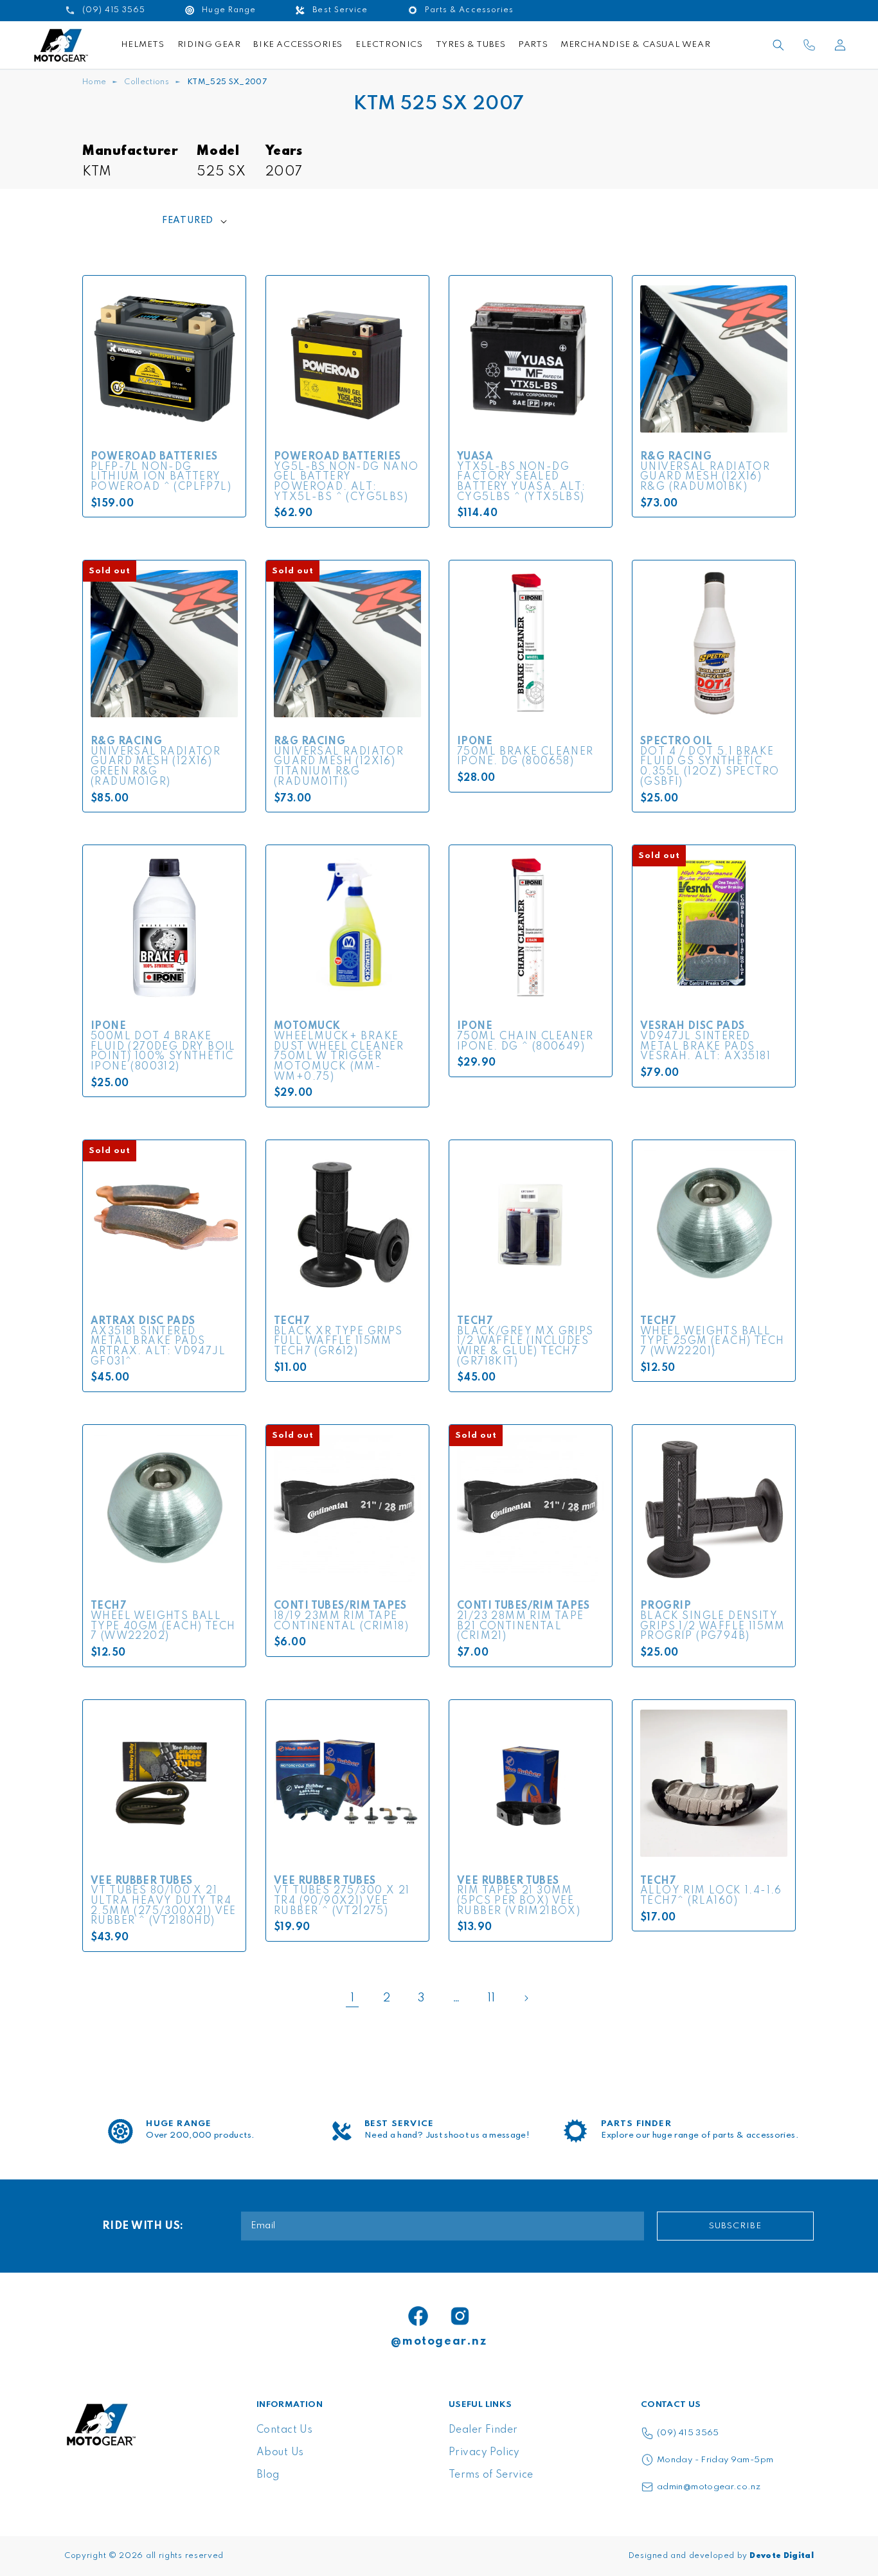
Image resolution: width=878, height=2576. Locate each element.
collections (147, 82)
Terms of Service (491, 2475)
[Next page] (526, 1998)
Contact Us (284, 2430)
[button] (778, 45)
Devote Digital (782, 2556)
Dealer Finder (483, 2430)
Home (94, 82)
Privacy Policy (484, 2453)
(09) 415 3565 (688, 2433)
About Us (280, 2453)
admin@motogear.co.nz (709, 2487)
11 (491, 1998)
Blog (268, 2475)
